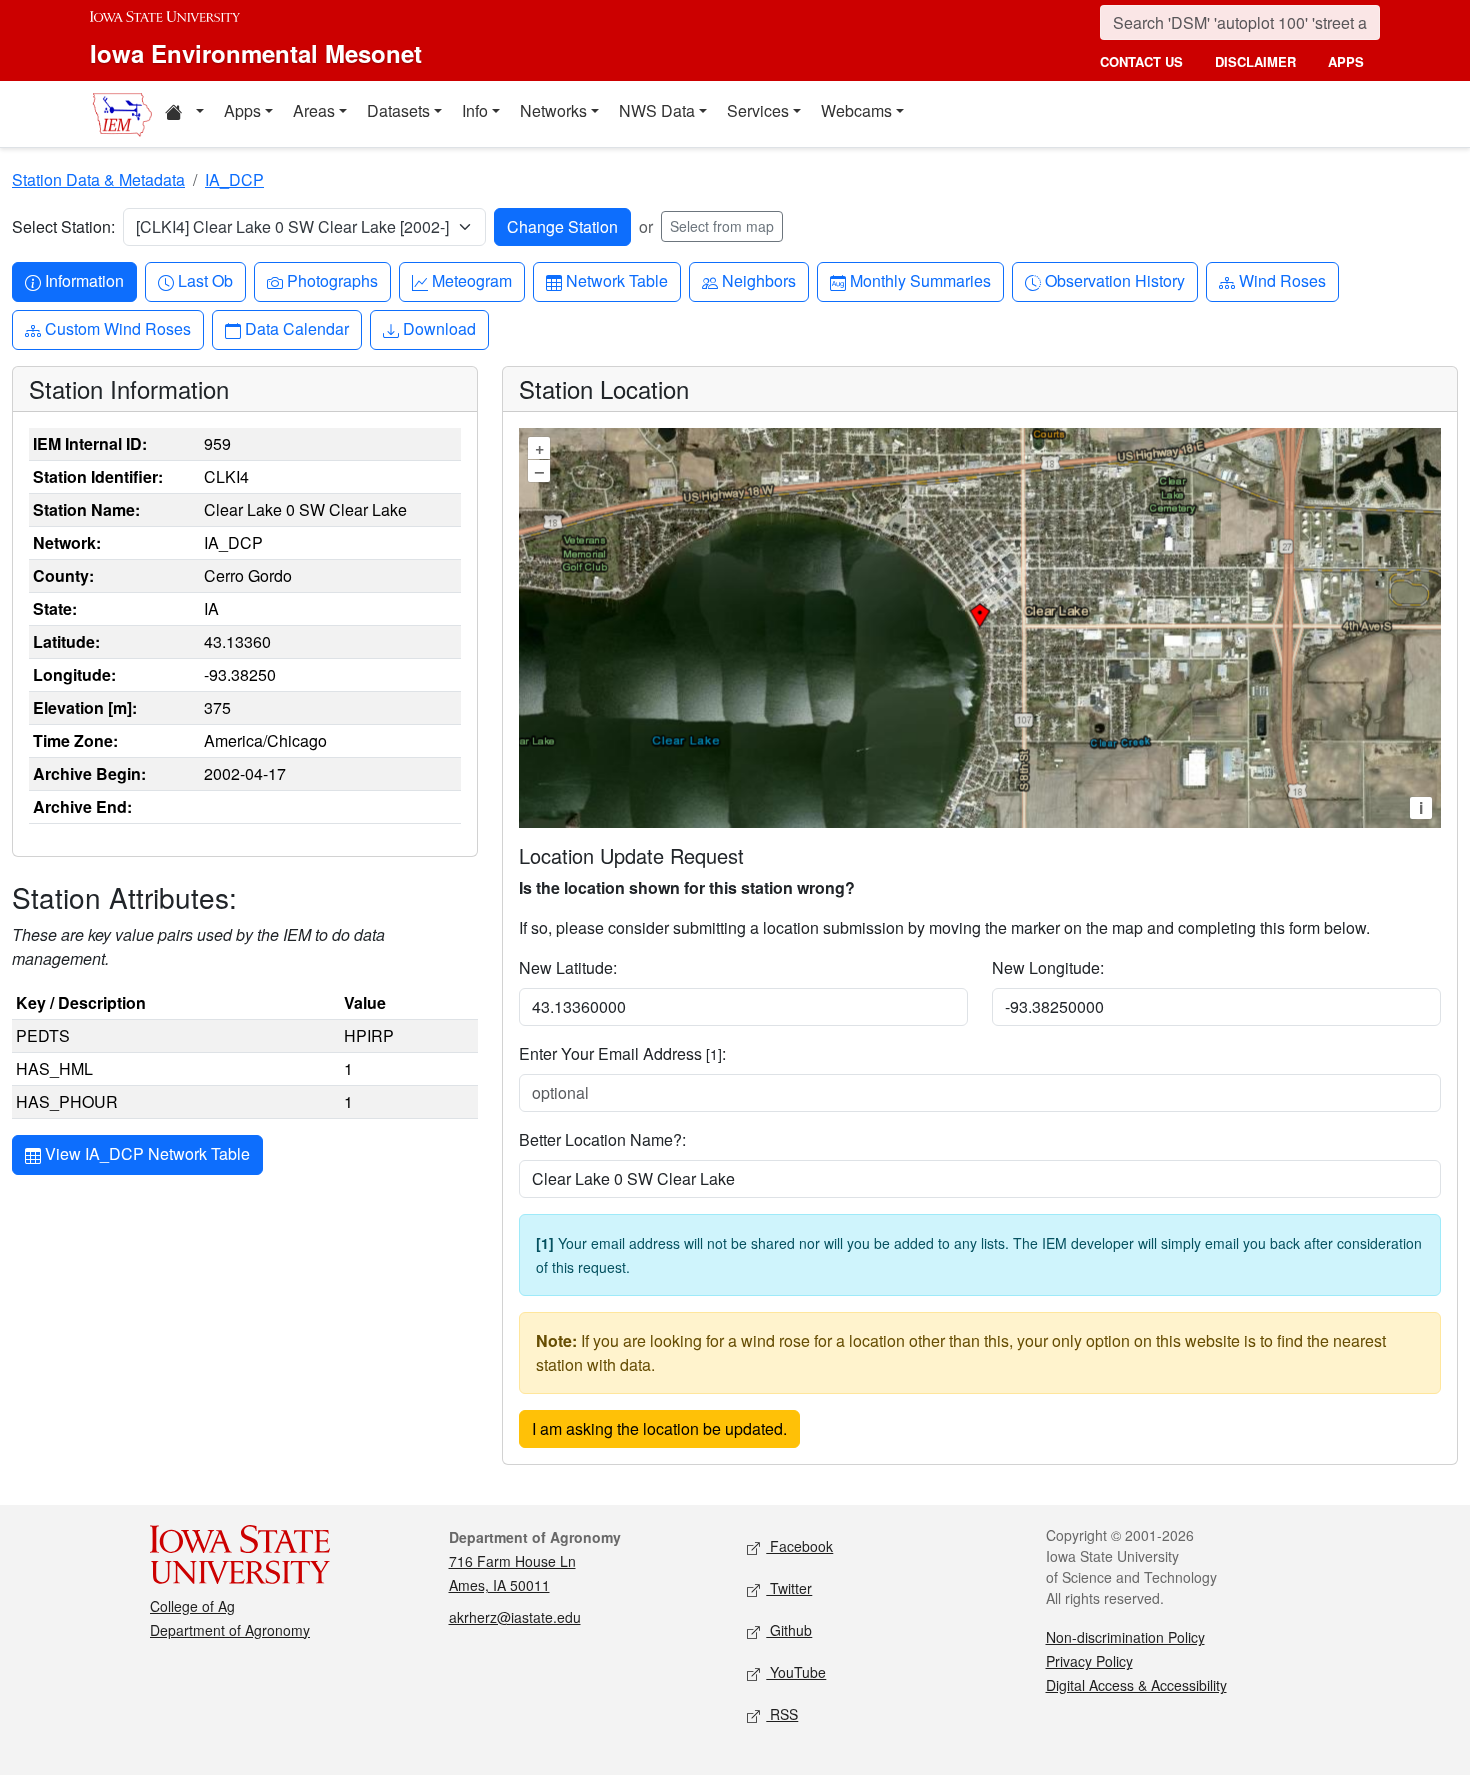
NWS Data (657, 110)
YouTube (796, 1672)
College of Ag (192, 1606)
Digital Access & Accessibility (1136, 1685)
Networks (553, 110)
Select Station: (63, 226)
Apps (242, 110)
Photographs (332, 280)
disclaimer (1255, 61)
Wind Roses (1282, 280)
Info (475, 110)
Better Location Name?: (602, 1139)
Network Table (616, 280)
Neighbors (758, 280)
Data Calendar (296, 328)
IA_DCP (234, 179)
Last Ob (205, 280)
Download (439, 328)
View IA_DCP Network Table (145, 1153)
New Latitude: (568, 967)
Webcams (856, 110)
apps (1346, 61)
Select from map (722, 226)
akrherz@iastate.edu (515, 1617)
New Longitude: (1048, 967)
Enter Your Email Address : (622, 1053)
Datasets (398, 110)
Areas (314, 110)
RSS (782, 1714)
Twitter (789, 1588)
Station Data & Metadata (98, 179)
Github (789, 1630)
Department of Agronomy (230, 1630)
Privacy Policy (1089, 1661)
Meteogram (471, 280)
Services (758, 110)
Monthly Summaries (920, 280)
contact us (1141, 61)
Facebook (799, 1546)
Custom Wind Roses (117, 328)
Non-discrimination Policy (1125, 1637)
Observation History (1114, 280)
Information (84, 280)
